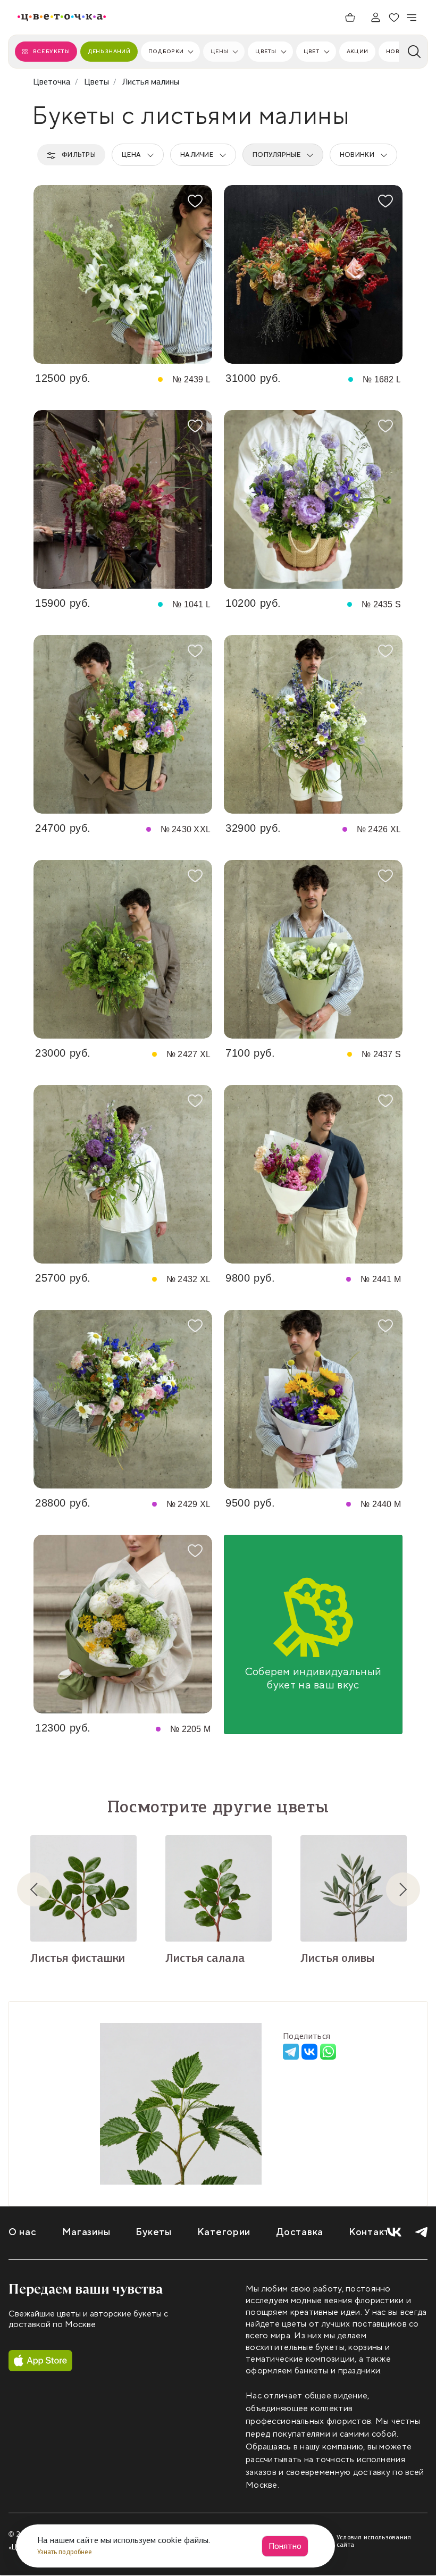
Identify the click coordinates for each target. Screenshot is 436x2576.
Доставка (300, 2232)
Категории (224, 2232)
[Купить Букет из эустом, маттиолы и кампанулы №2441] (313, 1174)
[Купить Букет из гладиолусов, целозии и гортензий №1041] (123, 499)
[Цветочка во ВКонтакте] (394, 2232)
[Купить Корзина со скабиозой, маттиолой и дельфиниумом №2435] (313, 499)
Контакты (373, 2232)
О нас (23, 2232)
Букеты (153, 2232)
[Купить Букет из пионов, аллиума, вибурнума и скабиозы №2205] (123, 1624)
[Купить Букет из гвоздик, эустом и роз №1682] (313, 274)
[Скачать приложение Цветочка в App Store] (40, 2361)
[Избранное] (394, 18)
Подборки (166, 51)
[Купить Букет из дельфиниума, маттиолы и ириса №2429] (123, 1399)
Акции (357, 51)
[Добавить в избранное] (195, 201)
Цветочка (52, 82)
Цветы (266, 51)
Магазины (86, 2232)
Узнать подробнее (65, 2552)
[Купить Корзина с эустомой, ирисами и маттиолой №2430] (123, 724)
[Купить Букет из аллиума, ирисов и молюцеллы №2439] (123, 274)
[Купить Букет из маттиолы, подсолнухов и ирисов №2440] (313, 1399)
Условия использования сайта (374, 2541)
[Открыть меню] (412, 18)
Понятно (285, 2546)
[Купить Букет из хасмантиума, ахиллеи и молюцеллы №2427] (123, 949)
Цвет (312, 51)
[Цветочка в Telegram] (421, 2232)
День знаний (109, 51)
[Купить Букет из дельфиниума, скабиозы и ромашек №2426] (313, 724)
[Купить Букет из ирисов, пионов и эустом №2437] (313, 949)
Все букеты (51, 51)
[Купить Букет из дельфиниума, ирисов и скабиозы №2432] (123, 1174)
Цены (219, 51)
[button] (43, 1889)
